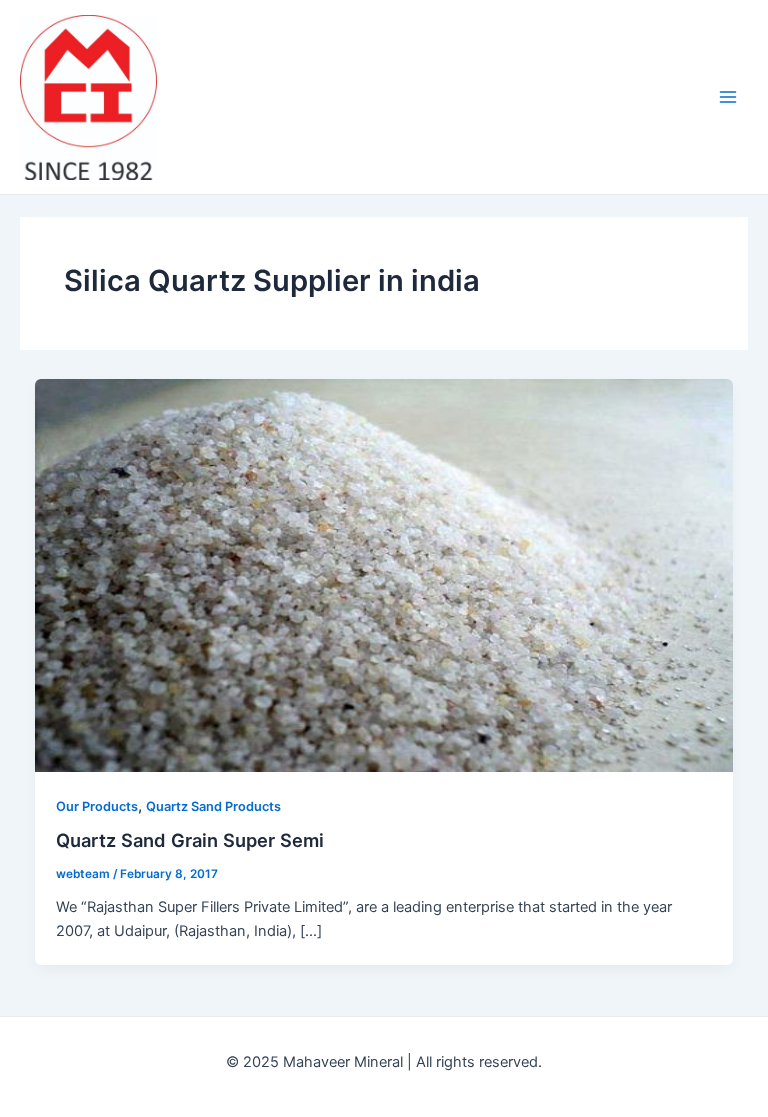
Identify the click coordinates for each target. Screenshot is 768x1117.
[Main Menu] (728, 97)
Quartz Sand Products (213, 806)
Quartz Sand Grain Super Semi (190, 840)
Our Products (97, 806)
